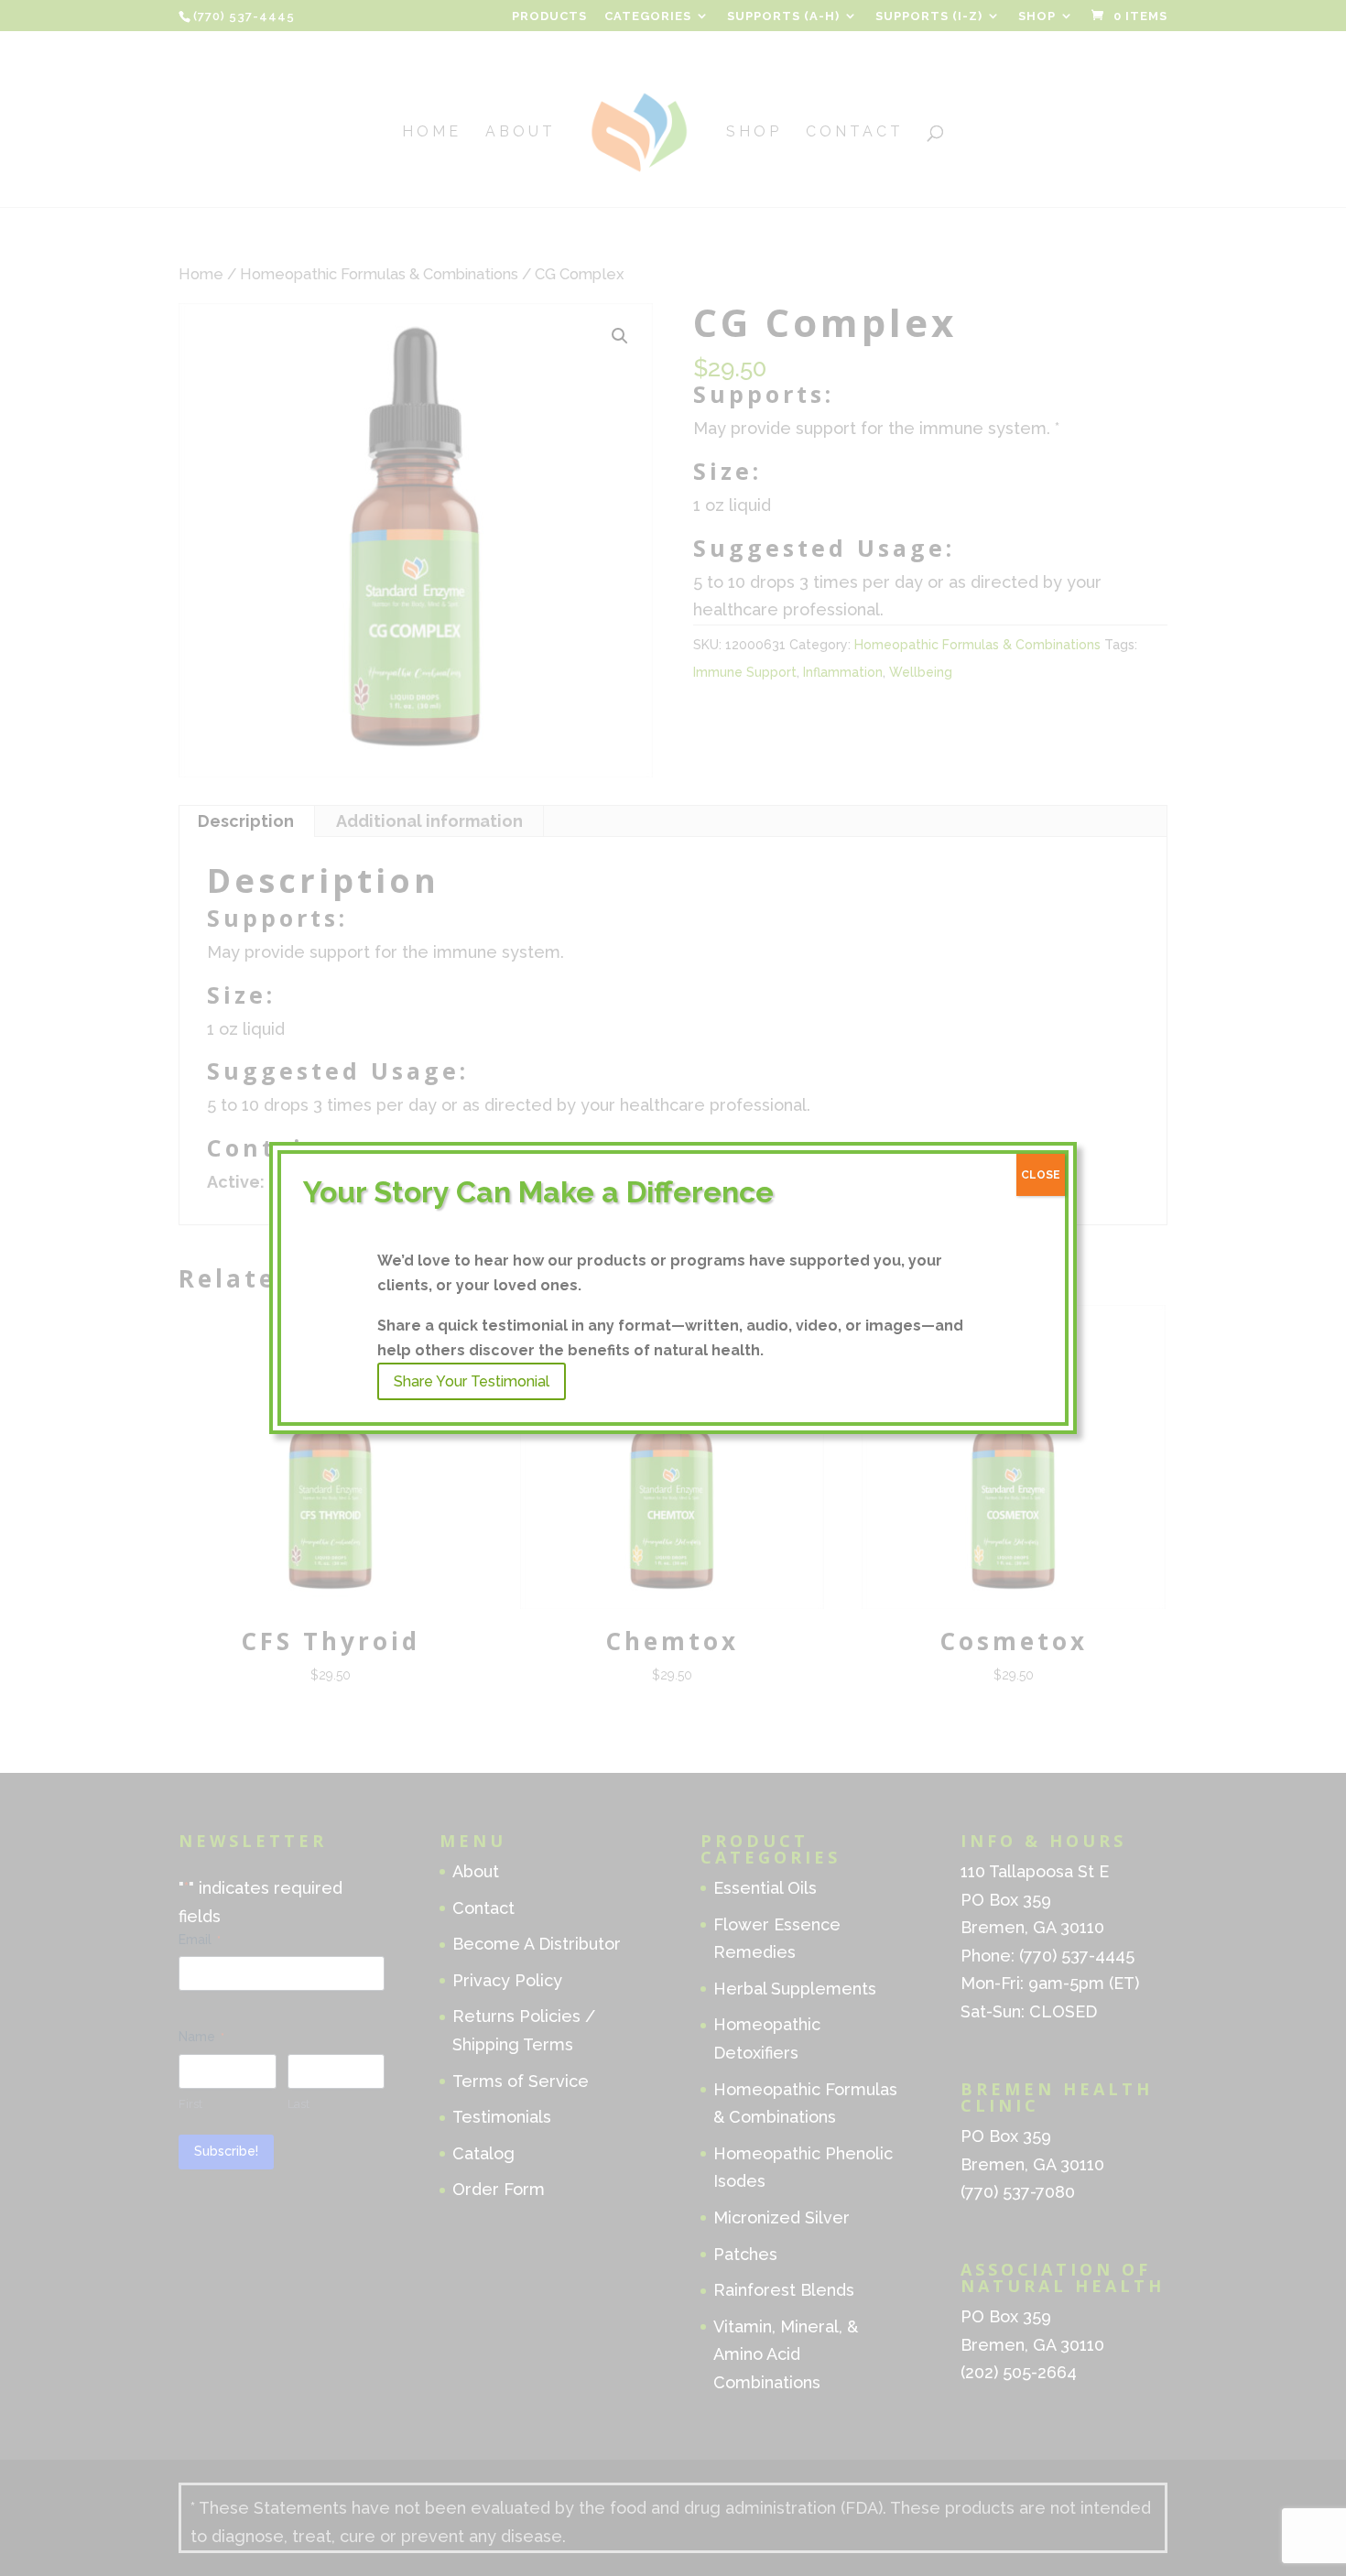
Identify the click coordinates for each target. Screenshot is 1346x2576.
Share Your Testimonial (472, 1381)
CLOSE (1041, 1175)
